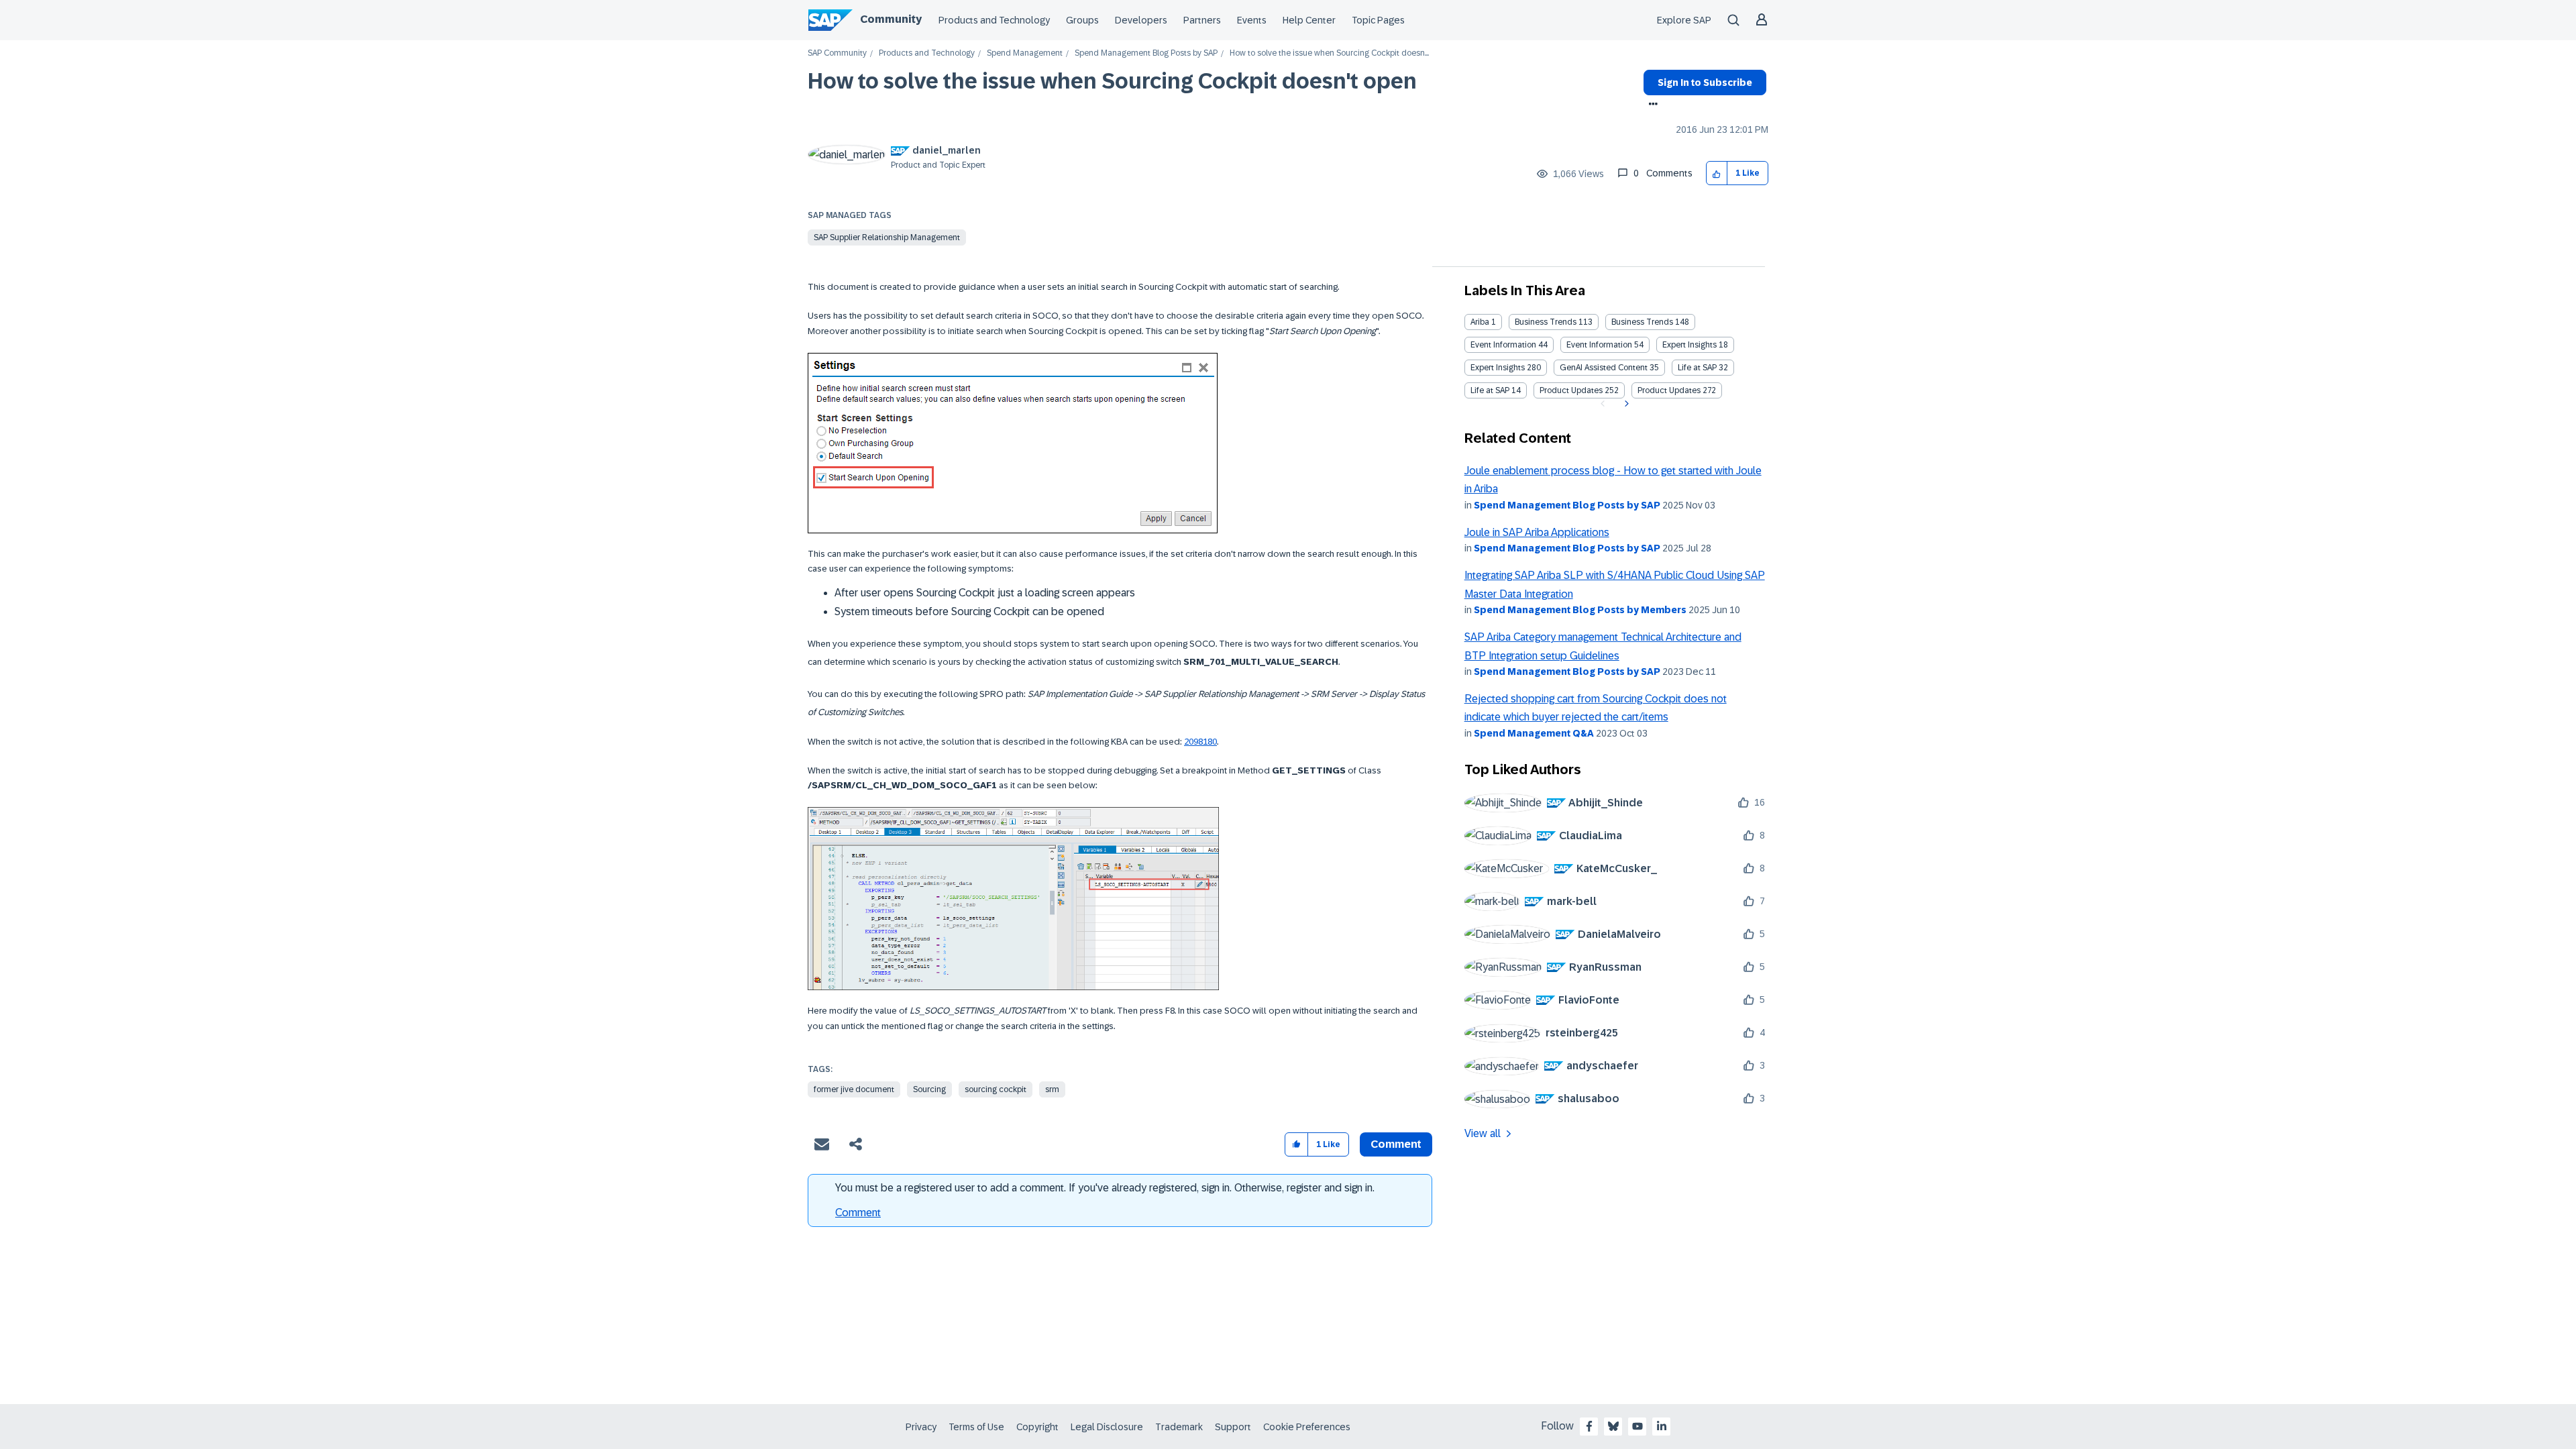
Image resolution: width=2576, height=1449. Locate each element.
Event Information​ (1599, 345)
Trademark (1179, 1427)
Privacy (921, 1427)
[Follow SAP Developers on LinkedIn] (1662, 1426)
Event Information (1503, 345)
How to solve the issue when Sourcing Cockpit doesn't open (1112, 81)
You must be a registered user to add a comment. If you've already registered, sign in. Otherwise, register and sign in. (1105, 1188)
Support (1233, 1427)
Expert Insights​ (1498, 368)
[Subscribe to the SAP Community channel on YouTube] (1638, 1426)
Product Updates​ (1669, 390)
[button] (1717, 173)
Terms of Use (976, 1427)
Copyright (1037, 1427)
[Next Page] (1625, 404)
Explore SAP (1684, 20)
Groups (1082, 20)
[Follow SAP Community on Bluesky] (1613, 1426)
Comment (858, 1213)
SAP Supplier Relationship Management (887, 237)
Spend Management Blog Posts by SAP (1146, 53)
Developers (1141, 20)
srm (1052, 1089)
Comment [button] (1396, 1144)
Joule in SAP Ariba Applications (1537, 532)
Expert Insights (1689, 345)
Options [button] (1651, 105)
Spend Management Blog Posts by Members (1580, 610)
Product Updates (1571, 390)
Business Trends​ (1642, 322)
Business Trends (1546, 322)
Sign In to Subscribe (1705, 83)
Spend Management (1025, 53)
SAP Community (837, 53)
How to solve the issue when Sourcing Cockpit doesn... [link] (1329, 53)
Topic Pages (1378, 20)
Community (891, 19)
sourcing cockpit (996, 1089)
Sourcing (929, 1089)
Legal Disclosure (1107, 1427)
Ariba (1480, 322)
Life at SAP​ (1490, 390)
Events (1252, 20)
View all (1483, 1133)
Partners (1202, 20)
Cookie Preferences (1307, 1427)
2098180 (1200, 742)
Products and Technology (994, 20)
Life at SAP (1697, 368)
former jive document (854, 1089)
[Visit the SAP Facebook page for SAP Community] (1589, 1426)
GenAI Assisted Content (1604, 368)
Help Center (1309, 20)
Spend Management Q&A (1534, 733)
